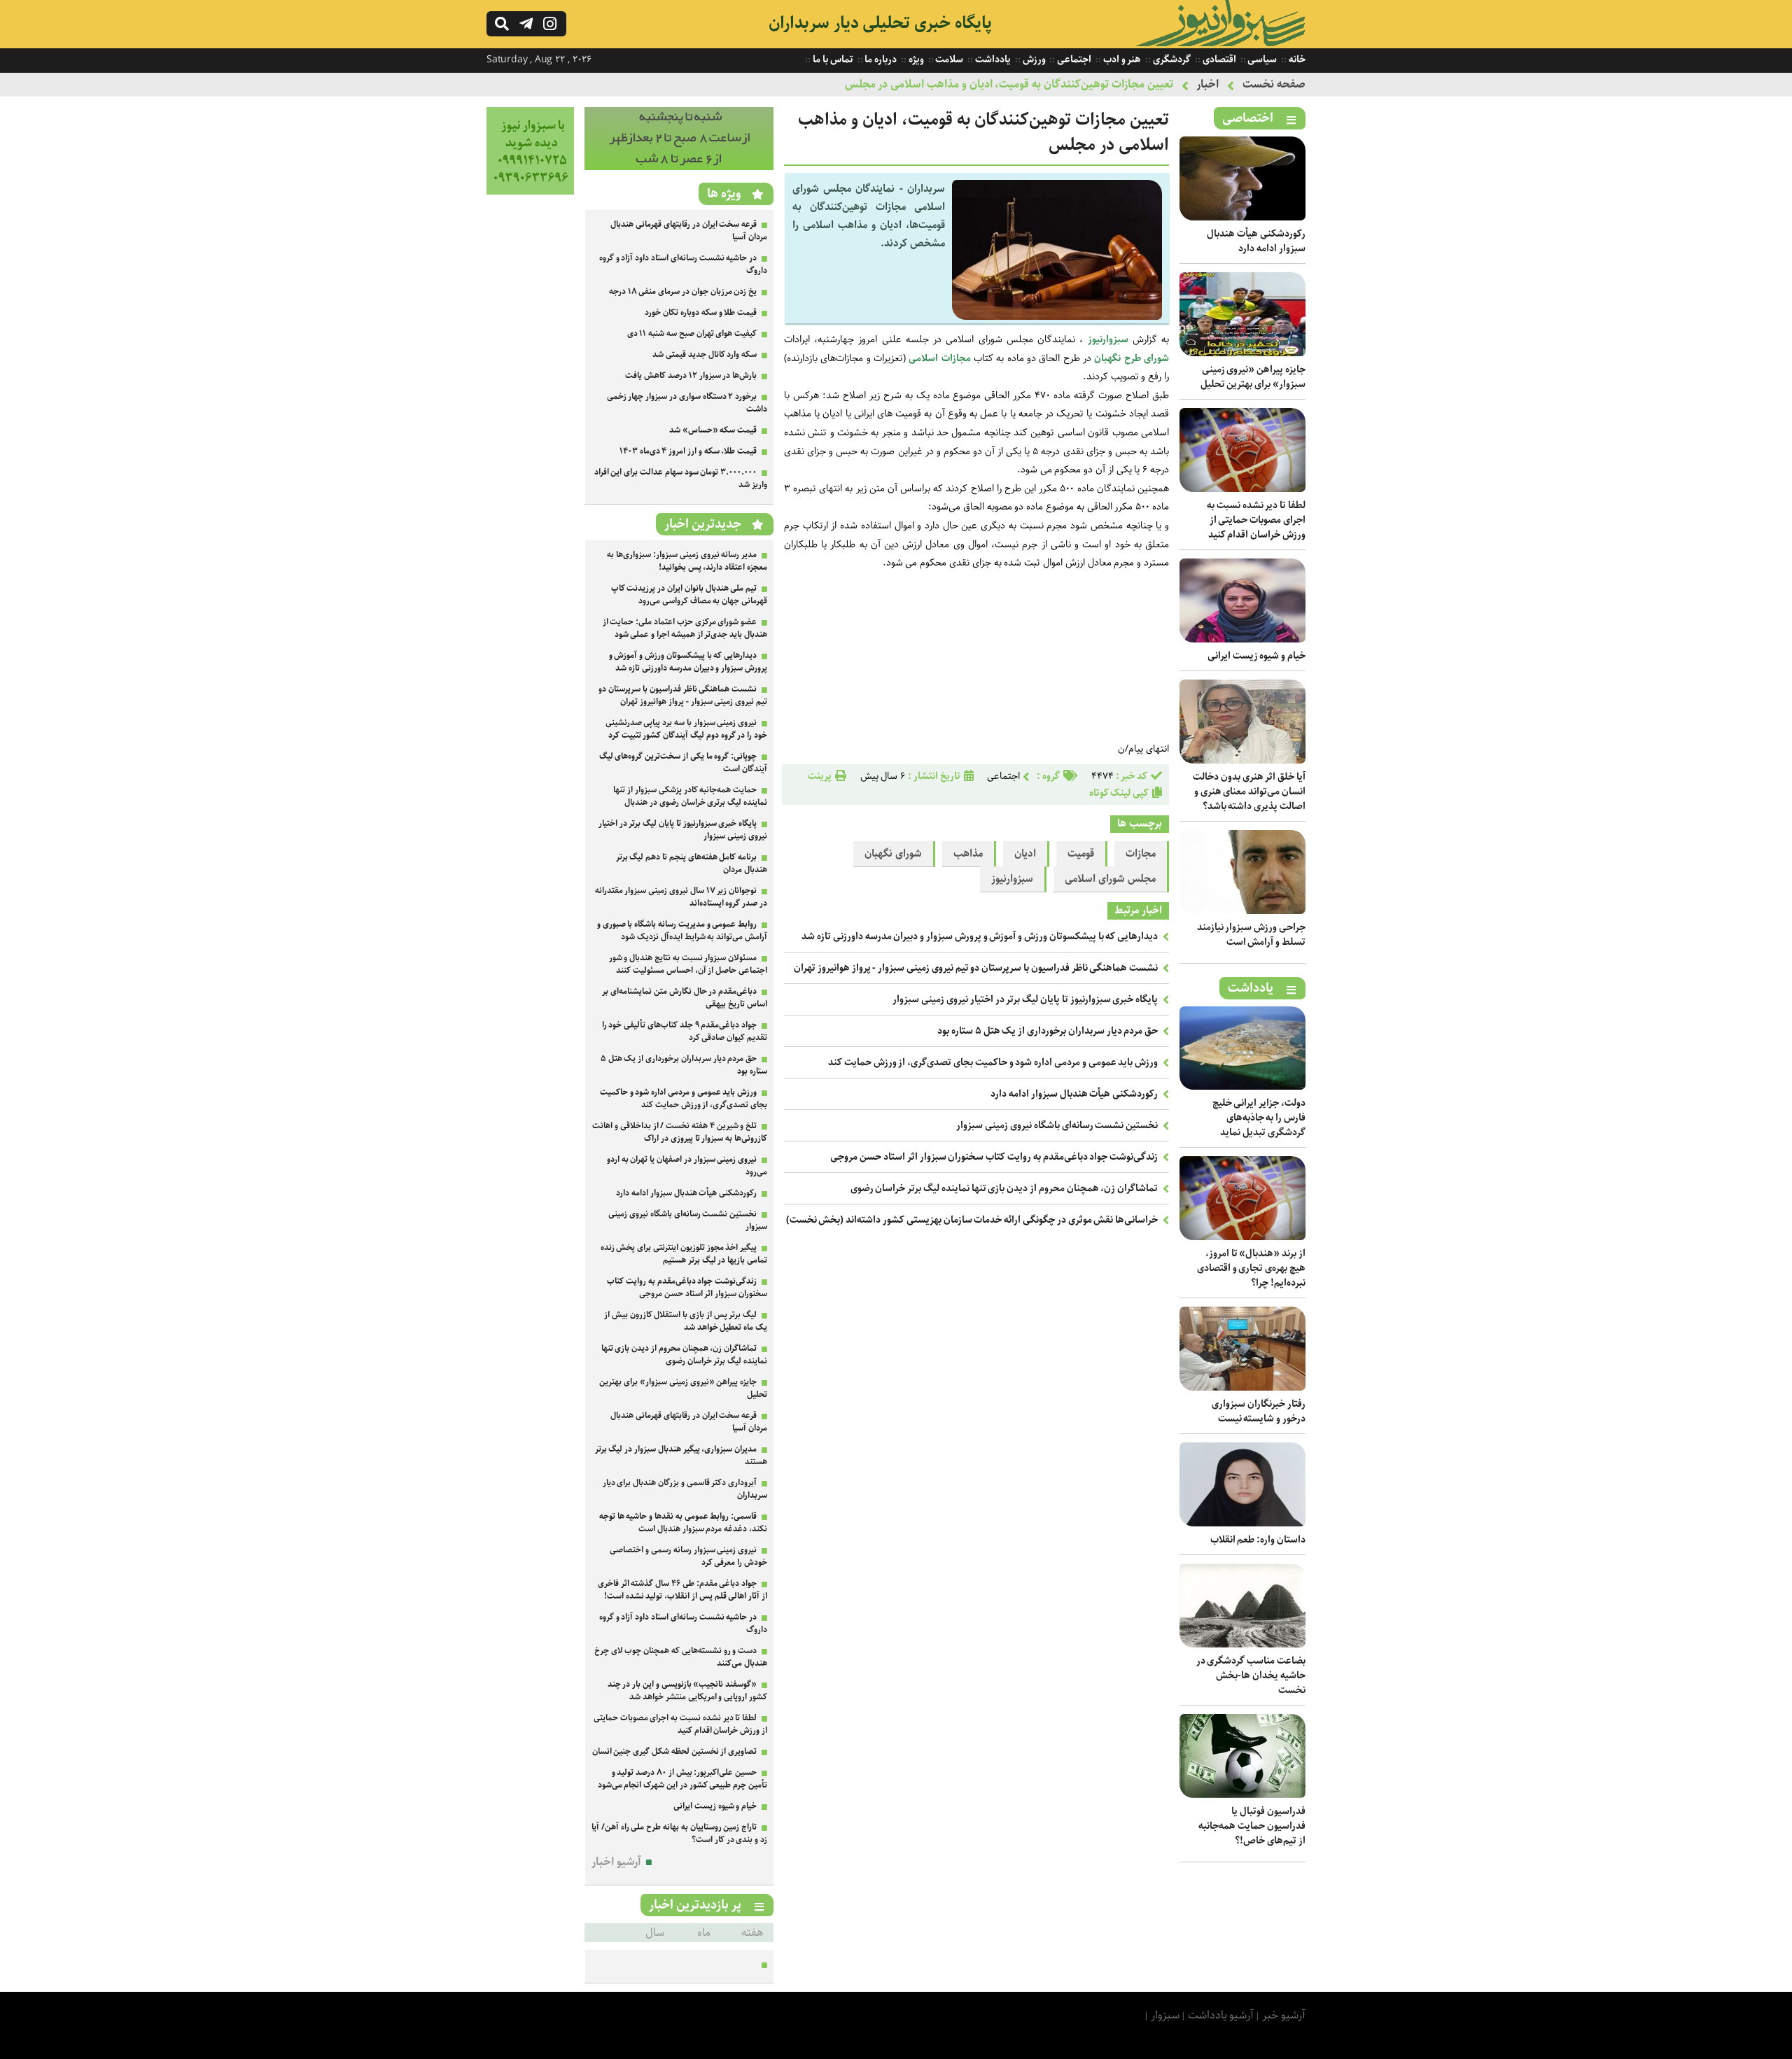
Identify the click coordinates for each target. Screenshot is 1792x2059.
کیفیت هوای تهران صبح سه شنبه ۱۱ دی (692, 333)
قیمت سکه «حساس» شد (713, 430)
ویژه (915, 59)
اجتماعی (1073, 59)
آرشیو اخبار (616, 1862)
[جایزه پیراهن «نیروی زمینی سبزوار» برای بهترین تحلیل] (1242, 353)
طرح (1133, 358)
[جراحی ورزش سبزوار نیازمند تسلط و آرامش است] (1242, 911)
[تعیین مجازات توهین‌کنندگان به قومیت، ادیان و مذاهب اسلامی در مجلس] (1057, 317)
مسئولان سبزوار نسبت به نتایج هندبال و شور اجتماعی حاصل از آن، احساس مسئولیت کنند (688, 964)
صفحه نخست (1274, 84)
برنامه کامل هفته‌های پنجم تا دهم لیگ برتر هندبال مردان (692, 863)
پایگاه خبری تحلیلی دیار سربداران (880, 23)
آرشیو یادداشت (1221, 2015)
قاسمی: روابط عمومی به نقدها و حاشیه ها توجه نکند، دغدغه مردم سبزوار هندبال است (683, 1523)
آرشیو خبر (1284, 2015)
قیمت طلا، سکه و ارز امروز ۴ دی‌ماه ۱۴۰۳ (688, 451)
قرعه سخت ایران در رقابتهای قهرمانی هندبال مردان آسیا (689, 231)
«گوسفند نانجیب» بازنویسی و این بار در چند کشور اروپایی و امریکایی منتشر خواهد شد (687, 1691)
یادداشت (992, 59)
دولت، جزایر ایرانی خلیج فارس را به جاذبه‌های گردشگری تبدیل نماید (1259, 1118)
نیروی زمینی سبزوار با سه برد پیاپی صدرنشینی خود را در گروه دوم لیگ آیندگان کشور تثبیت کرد (686, 729)
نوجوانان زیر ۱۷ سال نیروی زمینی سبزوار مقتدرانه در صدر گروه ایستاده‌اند (681, 897)
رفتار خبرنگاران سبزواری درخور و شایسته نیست (1259, 1411)
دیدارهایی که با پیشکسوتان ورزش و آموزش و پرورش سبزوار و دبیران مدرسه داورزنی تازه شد (980, 936)
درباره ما (880, 59)
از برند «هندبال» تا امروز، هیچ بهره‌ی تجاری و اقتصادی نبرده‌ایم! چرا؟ (1251, 1268)
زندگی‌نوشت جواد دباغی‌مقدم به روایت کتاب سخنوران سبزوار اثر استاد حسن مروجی (994, 1157)
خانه (1296, 59)
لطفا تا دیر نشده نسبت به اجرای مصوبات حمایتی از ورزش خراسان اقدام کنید (1256, 520)
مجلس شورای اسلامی (1110, 879)
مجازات (956, 358)
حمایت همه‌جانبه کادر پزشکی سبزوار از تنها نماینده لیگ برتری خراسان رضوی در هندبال (690, 796)
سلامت (949, 59)
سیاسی (1262, 59)
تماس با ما (832, 59)
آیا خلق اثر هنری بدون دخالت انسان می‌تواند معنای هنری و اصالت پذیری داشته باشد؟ (1249, 792)
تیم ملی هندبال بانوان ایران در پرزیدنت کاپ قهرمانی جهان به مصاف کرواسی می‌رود (689, 595)
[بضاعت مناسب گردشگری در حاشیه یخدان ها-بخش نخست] (1242, 1644)
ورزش (1033, 59)
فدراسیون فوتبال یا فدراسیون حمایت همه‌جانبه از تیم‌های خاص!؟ (1252, 1826)
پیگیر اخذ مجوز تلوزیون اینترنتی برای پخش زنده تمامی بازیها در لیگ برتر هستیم (684, 1254)
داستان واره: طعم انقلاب (1258, 1540)
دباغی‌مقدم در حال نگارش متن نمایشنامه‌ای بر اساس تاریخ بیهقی (685, 998)
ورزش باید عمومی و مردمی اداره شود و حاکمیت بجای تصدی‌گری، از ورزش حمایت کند (993, 1062)
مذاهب (968, 854)
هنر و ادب (1121, 59)
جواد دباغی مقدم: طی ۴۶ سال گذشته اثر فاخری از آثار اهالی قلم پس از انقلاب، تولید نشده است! (682, 1590)
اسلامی (923, 358)
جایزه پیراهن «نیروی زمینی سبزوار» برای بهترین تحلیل (1253, 377)
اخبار (1207, 84)
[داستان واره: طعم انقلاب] (1242, 1523)
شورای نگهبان (893, 854)
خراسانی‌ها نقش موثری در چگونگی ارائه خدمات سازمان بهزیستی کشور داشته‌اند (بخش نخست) (972, 1220)
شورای (1156, 358)
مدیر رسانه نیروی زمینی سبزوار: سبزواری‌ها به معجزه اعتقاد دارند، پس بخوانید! (687, 561)
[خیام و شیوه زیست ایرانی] (1242, 639)
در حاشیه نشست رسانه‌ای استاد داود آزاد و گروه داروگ (683, 264)
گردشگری (1171, 59)
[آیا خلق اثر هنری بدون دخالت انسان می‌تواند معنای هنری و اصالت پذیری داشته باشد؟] (1242, 760)
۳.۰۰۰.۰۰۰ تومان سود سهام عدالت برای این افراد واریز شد (681, 478)
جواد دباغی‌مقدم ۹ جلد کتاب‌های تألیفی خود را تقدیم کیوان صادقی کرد (685, 1031)
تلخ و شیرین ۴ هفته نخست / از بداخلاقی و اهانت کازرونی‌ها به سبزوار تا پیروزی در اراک (680, 1132)
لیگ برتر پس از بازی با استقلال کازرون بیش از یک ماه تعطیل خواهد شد (686, 1321)
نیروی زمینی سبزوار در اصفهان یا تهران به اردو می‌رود (687, 1166)
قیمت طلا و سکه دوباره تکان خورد (701, 312)
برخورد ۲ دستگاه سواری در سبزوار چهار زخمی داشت (687, 403)
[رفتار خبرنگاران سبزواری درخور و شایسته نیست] (1242, 1387)
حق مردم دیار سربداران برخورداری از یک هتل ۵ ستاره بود (1048, 1031)
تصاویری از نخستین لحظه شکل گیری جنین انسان (675, 1751)
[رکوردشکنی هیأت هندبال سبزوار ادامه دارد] (1242, 217)
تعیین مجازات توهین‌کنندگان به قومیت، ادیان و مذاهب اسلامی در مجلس (1009, 84)
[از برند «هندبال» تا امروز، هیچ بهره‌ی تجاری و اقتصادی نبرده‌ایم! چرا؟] (1242, 1237)
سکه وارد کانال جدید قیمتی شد (705, 354)
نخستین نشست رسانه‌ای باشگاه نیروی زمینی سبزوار (1057, 1125)
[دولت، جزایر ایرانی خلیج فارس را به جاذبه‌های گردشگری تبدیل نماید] (1242, 1087)
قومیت (1081, 854)
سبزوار (1165, 2015)
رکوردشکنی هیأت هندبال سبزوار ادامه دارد (1256, 241)
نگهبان (1107, 358)
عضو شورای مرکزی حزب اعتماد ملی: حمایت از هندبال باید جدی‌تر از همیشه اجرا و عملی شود (685, 628)
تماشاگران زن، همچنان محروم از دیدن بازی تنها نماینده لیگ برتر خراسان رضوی (1004, 1188)
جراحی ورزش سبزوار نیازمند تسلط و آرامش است (1251, 935)
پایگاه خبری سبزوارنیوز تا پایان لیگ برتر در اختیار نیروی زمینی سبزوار (1025, 999)
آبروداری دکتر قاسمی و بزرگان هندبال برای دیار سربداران (685, 1489)
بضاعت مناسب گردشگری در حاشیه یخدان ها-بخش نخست (1251, 1675)
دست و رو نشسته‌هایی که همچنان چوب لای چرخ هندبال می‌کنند (681, 1657)
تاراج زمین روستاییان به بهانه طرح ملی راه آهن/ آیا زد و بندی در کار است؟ (679, 1833)
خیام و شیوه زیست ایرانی (1256, 656)
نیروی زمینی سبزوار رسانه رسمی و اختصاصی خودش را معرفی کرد (688, 1556)
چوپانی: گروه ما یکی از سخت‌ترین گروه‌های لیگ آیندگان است (683, 763)
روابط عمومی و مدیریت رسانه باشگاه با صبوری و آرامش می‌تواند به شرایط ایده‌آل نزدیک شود (682, 930)
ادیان (1025, 854)
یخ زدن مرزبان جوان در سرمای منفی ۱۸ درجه (683, 291)
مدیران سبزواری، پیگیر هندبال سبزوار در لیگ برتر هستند (681, 1455)
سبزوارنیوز (1108, 339)
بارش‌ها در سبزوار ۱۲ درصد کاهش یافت (691, 375)
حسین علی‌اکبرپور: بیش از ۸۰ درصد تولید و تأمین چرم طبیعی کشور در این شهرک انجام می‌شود (682, 1779)
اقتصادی (1218, 59)
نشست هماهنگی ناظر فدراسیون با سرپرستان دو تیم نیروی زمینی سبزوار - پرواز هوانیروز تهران (976, 968)
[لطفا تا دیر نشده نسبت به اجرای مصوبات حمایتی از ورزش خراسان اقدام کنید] (1242, 489)
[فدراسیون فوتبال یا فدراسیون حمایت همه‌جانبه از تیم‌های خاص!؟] (1242, 1795)
